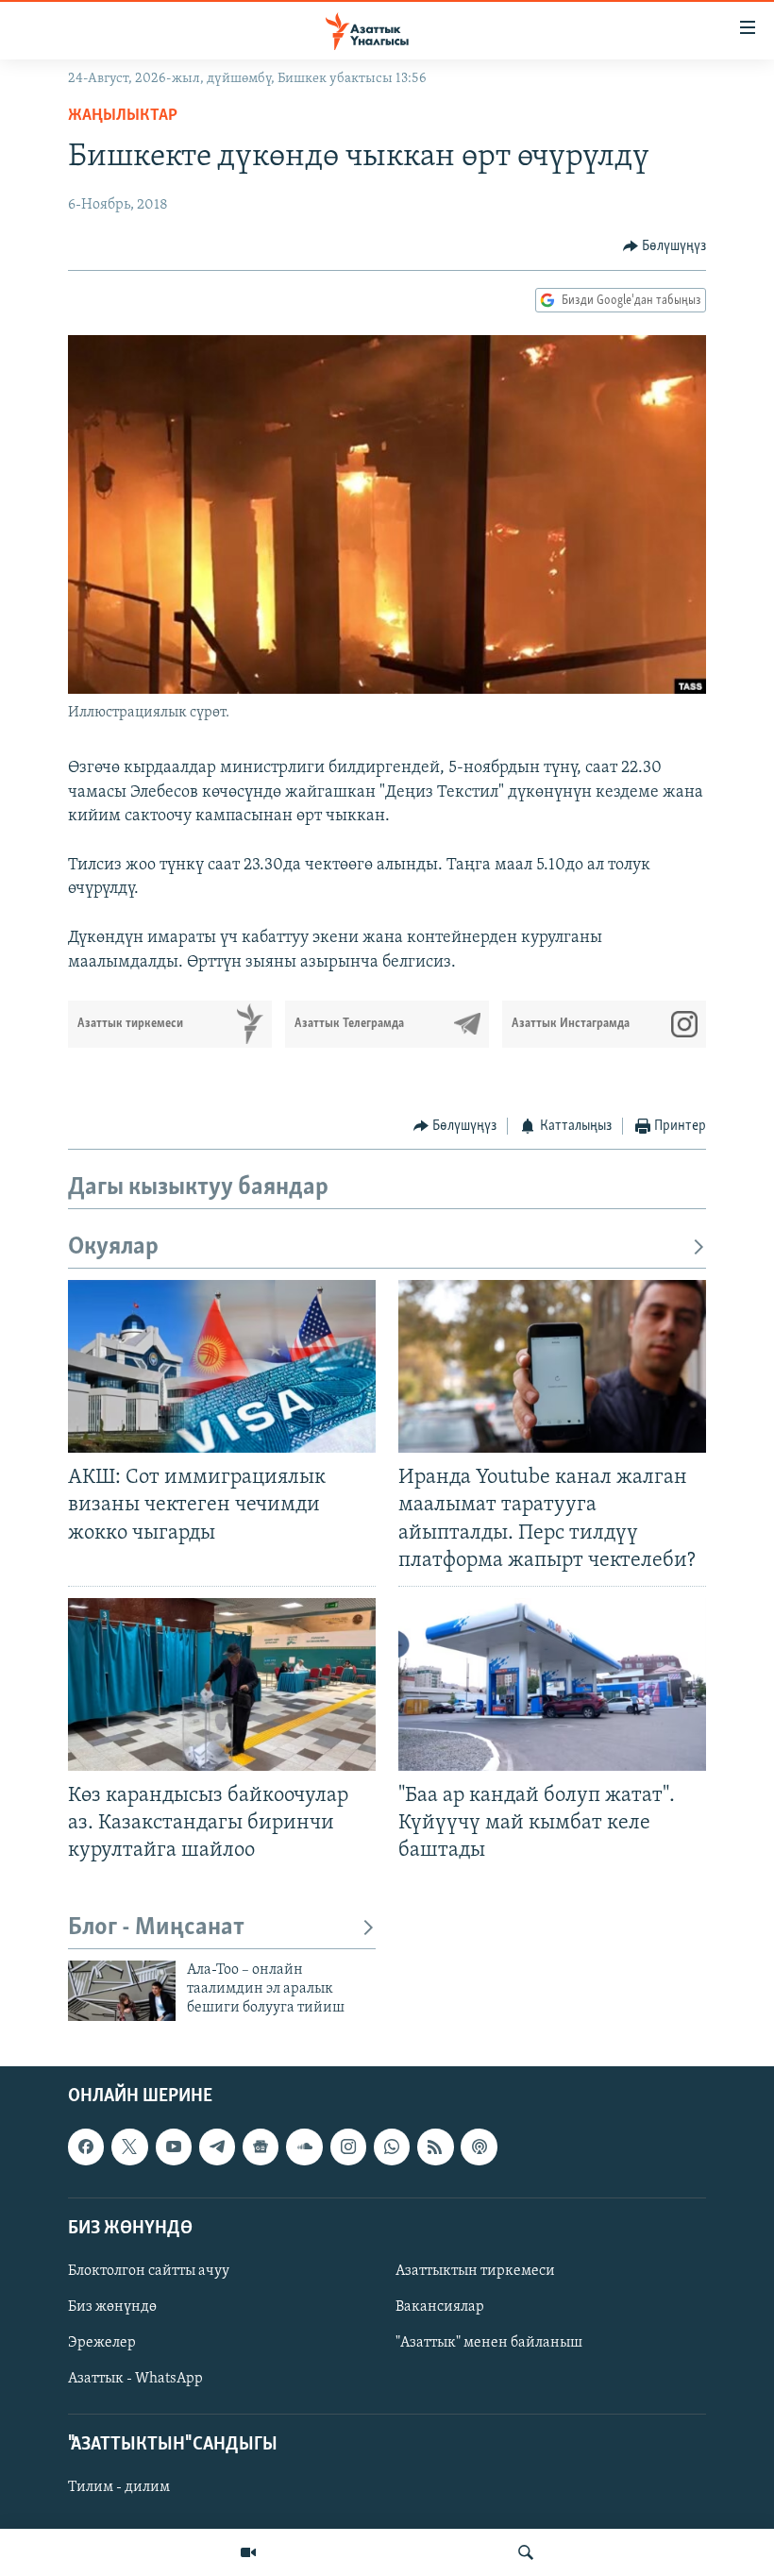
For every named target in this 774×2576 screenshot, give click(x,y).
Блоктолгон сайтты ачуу (149, 2271)
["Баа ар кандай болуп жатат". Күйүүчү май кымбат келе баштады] (552, 1684)
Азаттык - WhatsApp (135, 2379)
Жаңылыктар (123, 116)
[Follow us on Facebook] (86, 2147)
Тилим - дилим (119, 2487)
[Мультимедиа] (248, 2552)
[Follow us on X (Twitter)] (129, 2147)
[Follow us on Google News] (261, 2147)
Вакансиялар (440, 2307)
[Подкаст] (479, 2147)
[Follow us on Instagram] (348, 2147)
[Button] (665, 246)
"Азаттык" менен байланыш (489, 2343)
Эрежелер (102, 2343)
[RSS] (435, 2147)
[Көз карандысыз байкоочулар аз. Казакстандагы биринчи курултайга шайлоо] (222, 1684)
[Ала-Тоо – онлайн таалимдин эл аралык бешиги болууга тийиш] (122, 1991)
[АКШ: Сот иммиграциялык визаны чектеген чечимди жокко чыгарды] (222, 1366)
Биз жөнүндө (112, 2307)
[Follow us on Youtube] (174, 2147)
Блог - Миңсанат (156, 1928)
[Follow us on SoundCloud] (304, 2147)
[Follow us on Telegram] (217, 2147)
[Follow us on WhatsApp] (392, 2147)
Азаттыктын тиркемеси (475, 2271)
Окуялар (113, 1247)
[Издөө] (526, 2552)
